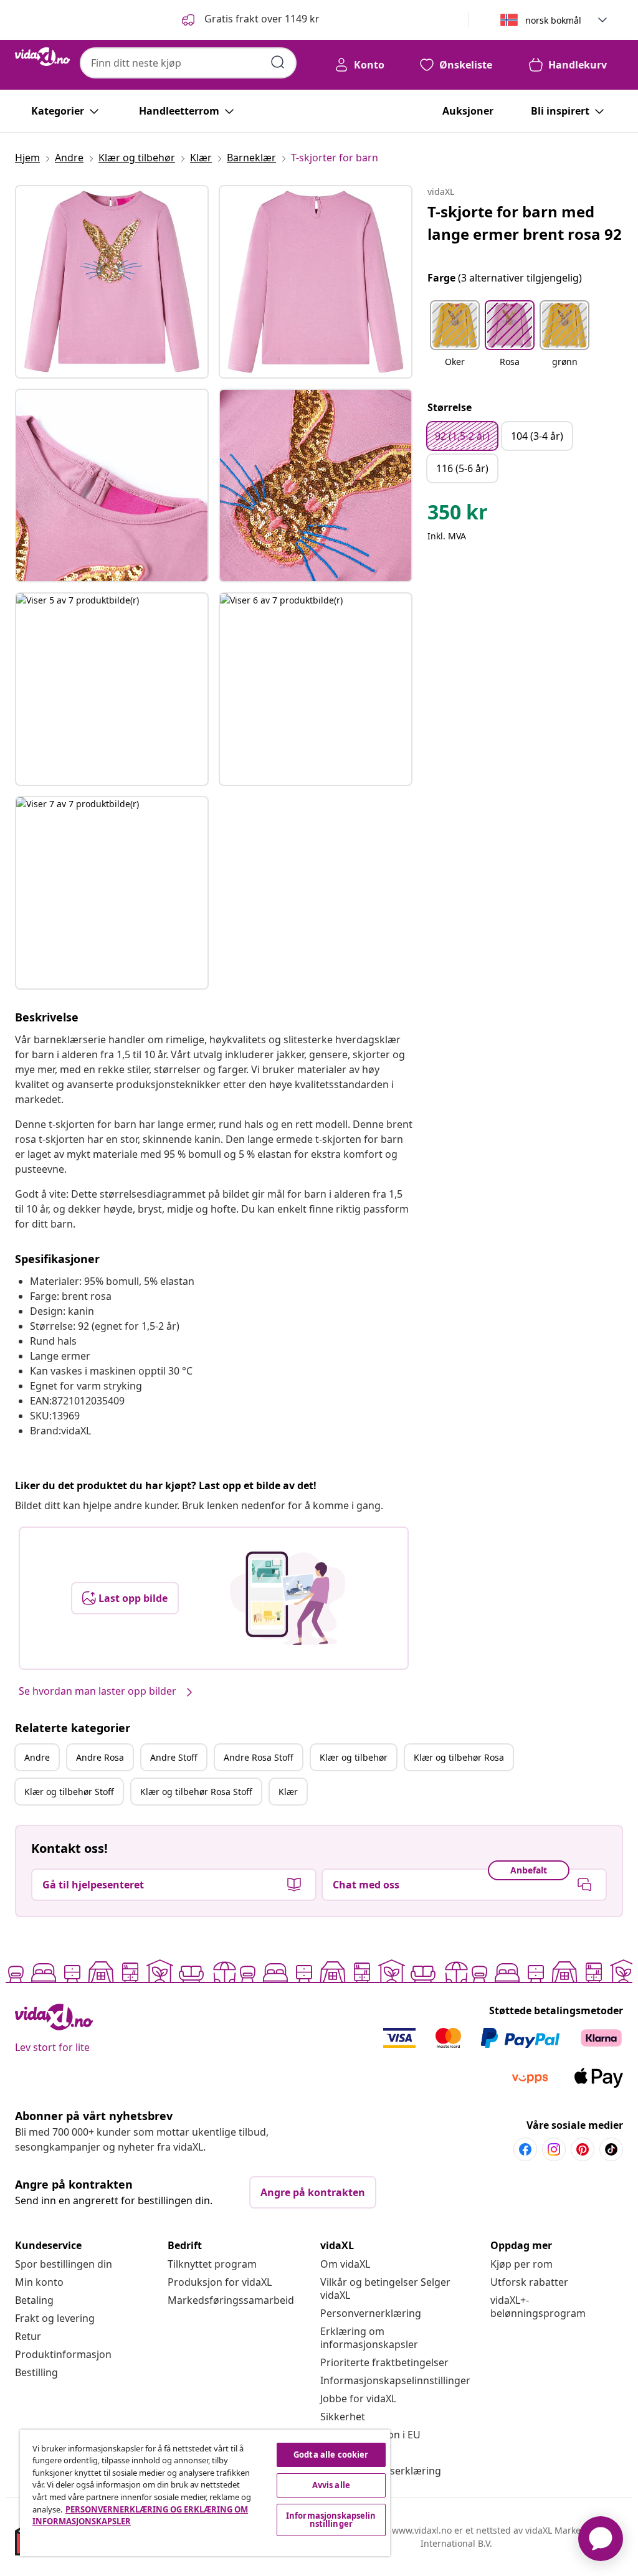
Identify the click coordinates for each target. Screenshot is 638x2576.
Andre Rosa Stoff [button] (259, 1757)
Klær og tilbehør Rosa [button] (459, 1757)
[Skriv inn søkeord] (278, 62)
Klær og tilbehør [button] (354, 1757)
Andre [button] (37, 1757)
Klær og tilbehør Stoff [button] (69, 1792)
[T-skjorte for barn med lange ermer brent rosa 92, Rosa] (112, 282)
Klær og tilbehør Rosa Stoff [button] (196, 1792)
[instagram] (554, 2149)
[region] (205, 2493)
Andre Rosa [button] (100, 1757)
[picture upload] (288, 1598)
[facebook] (525, 2149)
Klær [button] (288, 1792)
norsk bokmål (553, 20)
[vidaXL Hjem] (42, 57)
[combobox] (188, 63)
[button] (250, 20)
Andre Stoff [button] (174, 1757)
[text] (458, 515)
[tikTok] (611, 2149)
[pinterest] (583, 2149)
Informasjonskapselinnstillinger (395, 2380)
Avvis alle (331, 2485)
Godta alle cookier (331, 2455)
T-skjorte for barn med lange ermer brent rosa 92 (525, 223)
